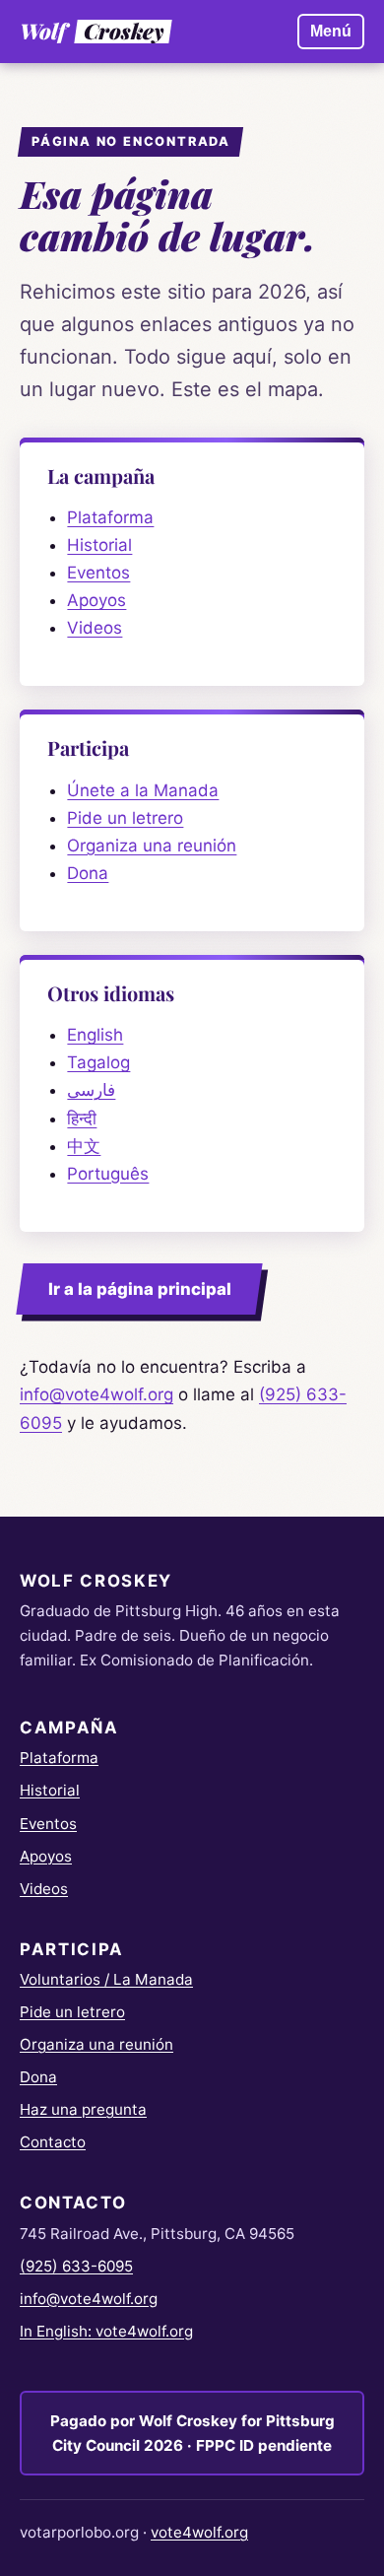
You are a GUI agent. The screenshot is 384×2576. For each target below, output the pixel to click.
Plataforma (110, 517)
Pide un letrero (125, 818)
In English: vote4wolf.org (106, 2331)
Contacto (53, 2142)
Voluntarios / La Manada (106, 1979)
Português (108, 1174)
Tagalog (98, 1062)
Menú (331, 31)
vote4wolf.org (199, 2532)
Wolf (91, 32)
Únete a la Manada (143, 790)
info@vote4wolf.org (96, 1394)
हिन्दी (82, 1119)
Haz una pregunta (83, 2109)
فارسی (91, 1090)
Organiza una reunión (152, 846)
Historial (99, 545)
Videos (95, 628)
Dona (88, 873)
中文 (84, 1146)
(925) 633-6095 (76, 2266)
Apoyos (96, 600)
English (95, 1035)
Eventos (98, 573)
